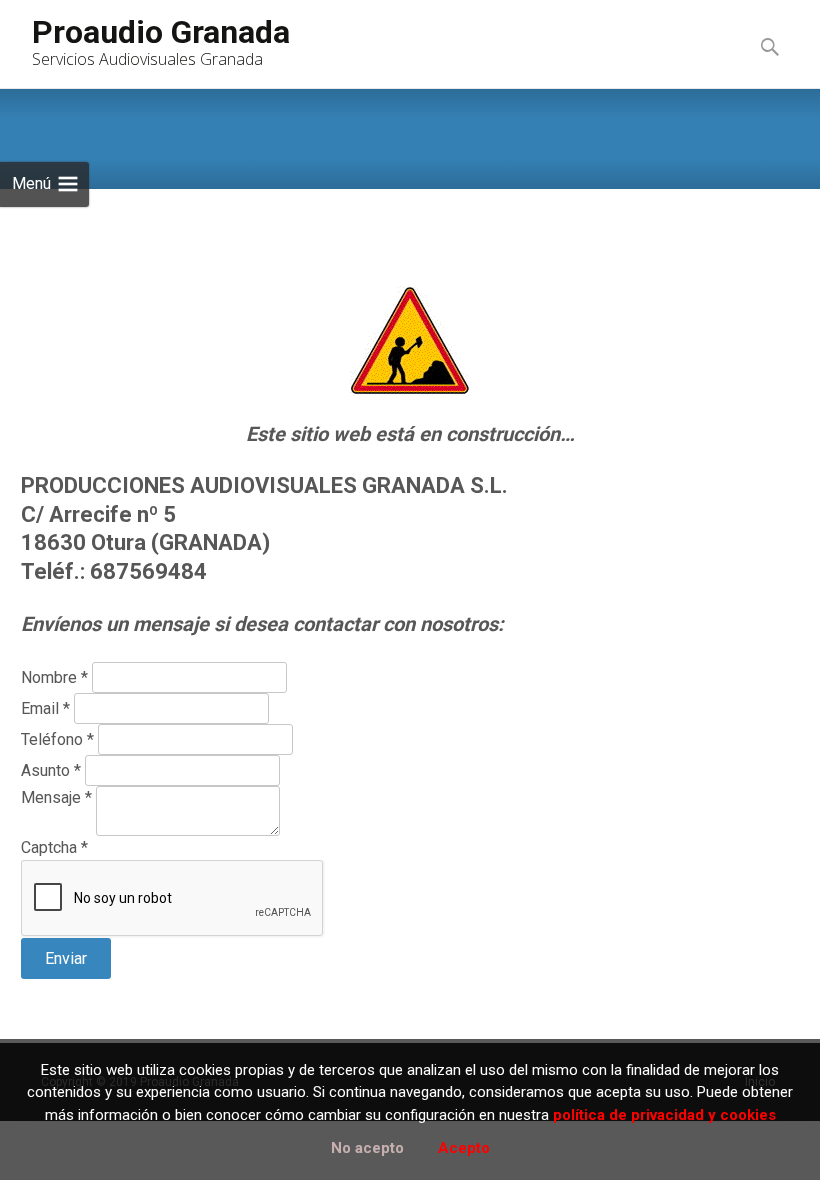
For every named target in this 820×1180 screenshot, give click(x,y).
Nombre (54, 677)
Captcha (54, 847)
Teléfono (57, 739)
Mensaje (56, 797)
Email (45, 708)
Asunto (51, 770)
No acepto (367, 1148)
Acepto (464, 1148)
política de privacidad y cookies (664, 1115)
